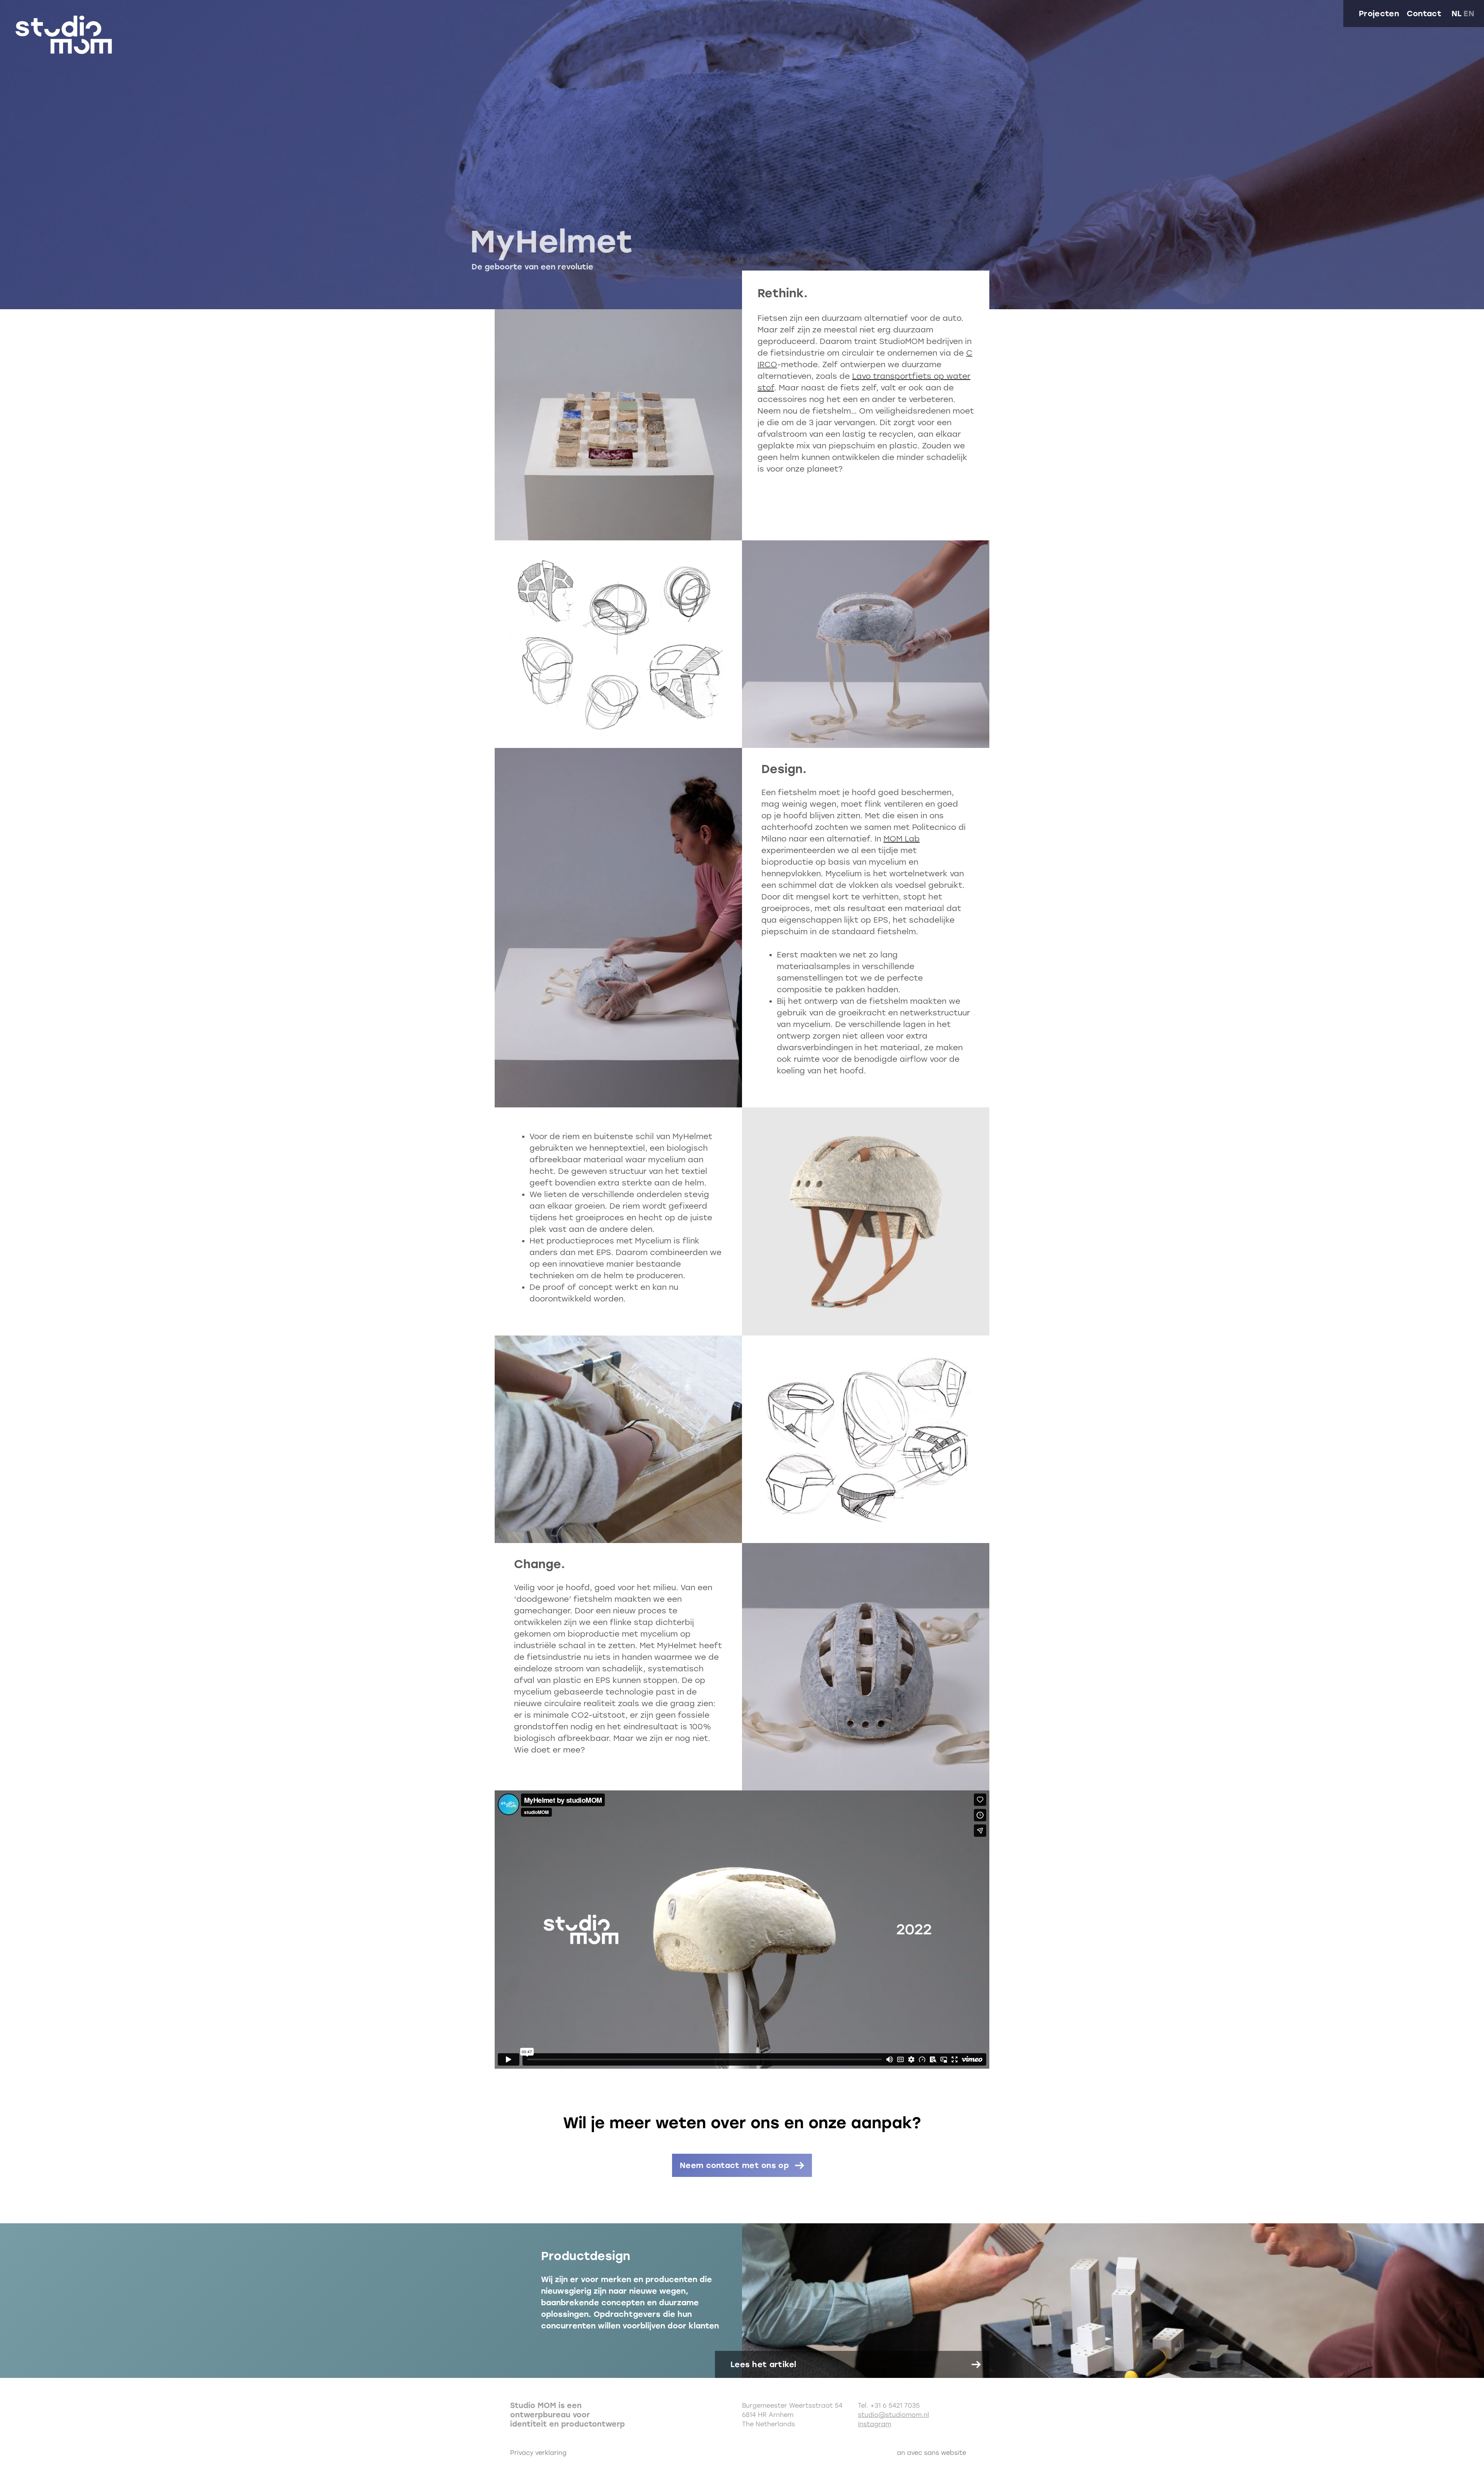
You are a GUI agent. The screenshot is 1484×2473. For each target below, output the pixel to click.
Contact (1424, 14)
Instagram (875, 2424)
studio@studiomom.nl (893, 2415)
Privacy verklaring (538, 2453)
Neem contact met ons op (734, 2165)
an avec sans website (932, 2453)
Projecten (1379, 14)
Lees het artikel (763, 2364)
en (1469, 14)
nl (1457, 14)
